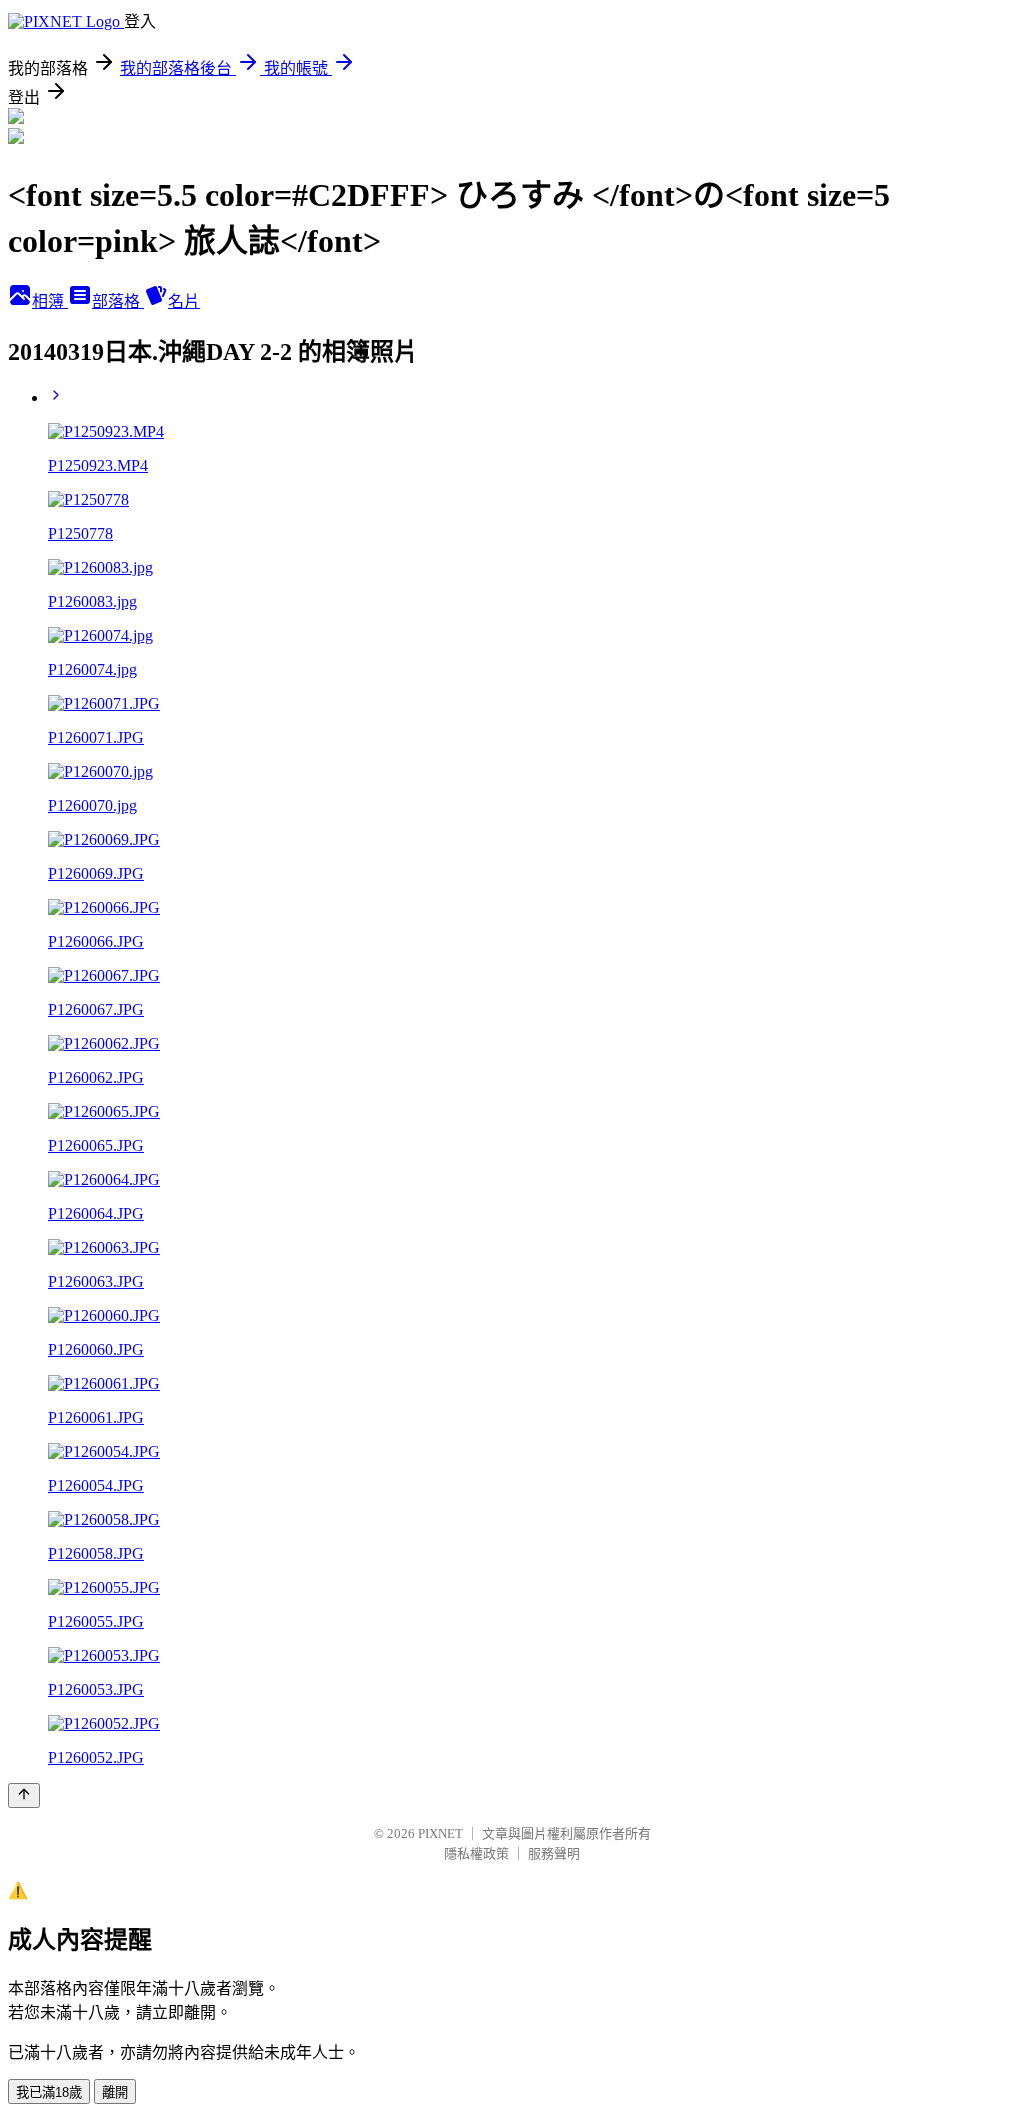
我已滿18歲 (49, 2092)
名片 (184, 301)
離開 (115, 2092)
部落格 (118, 301)
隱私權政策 (476, 1853)
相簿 (50, 301)
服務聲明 (554, 1853)
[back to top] (24, 1795)
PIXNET (440, 1833)
